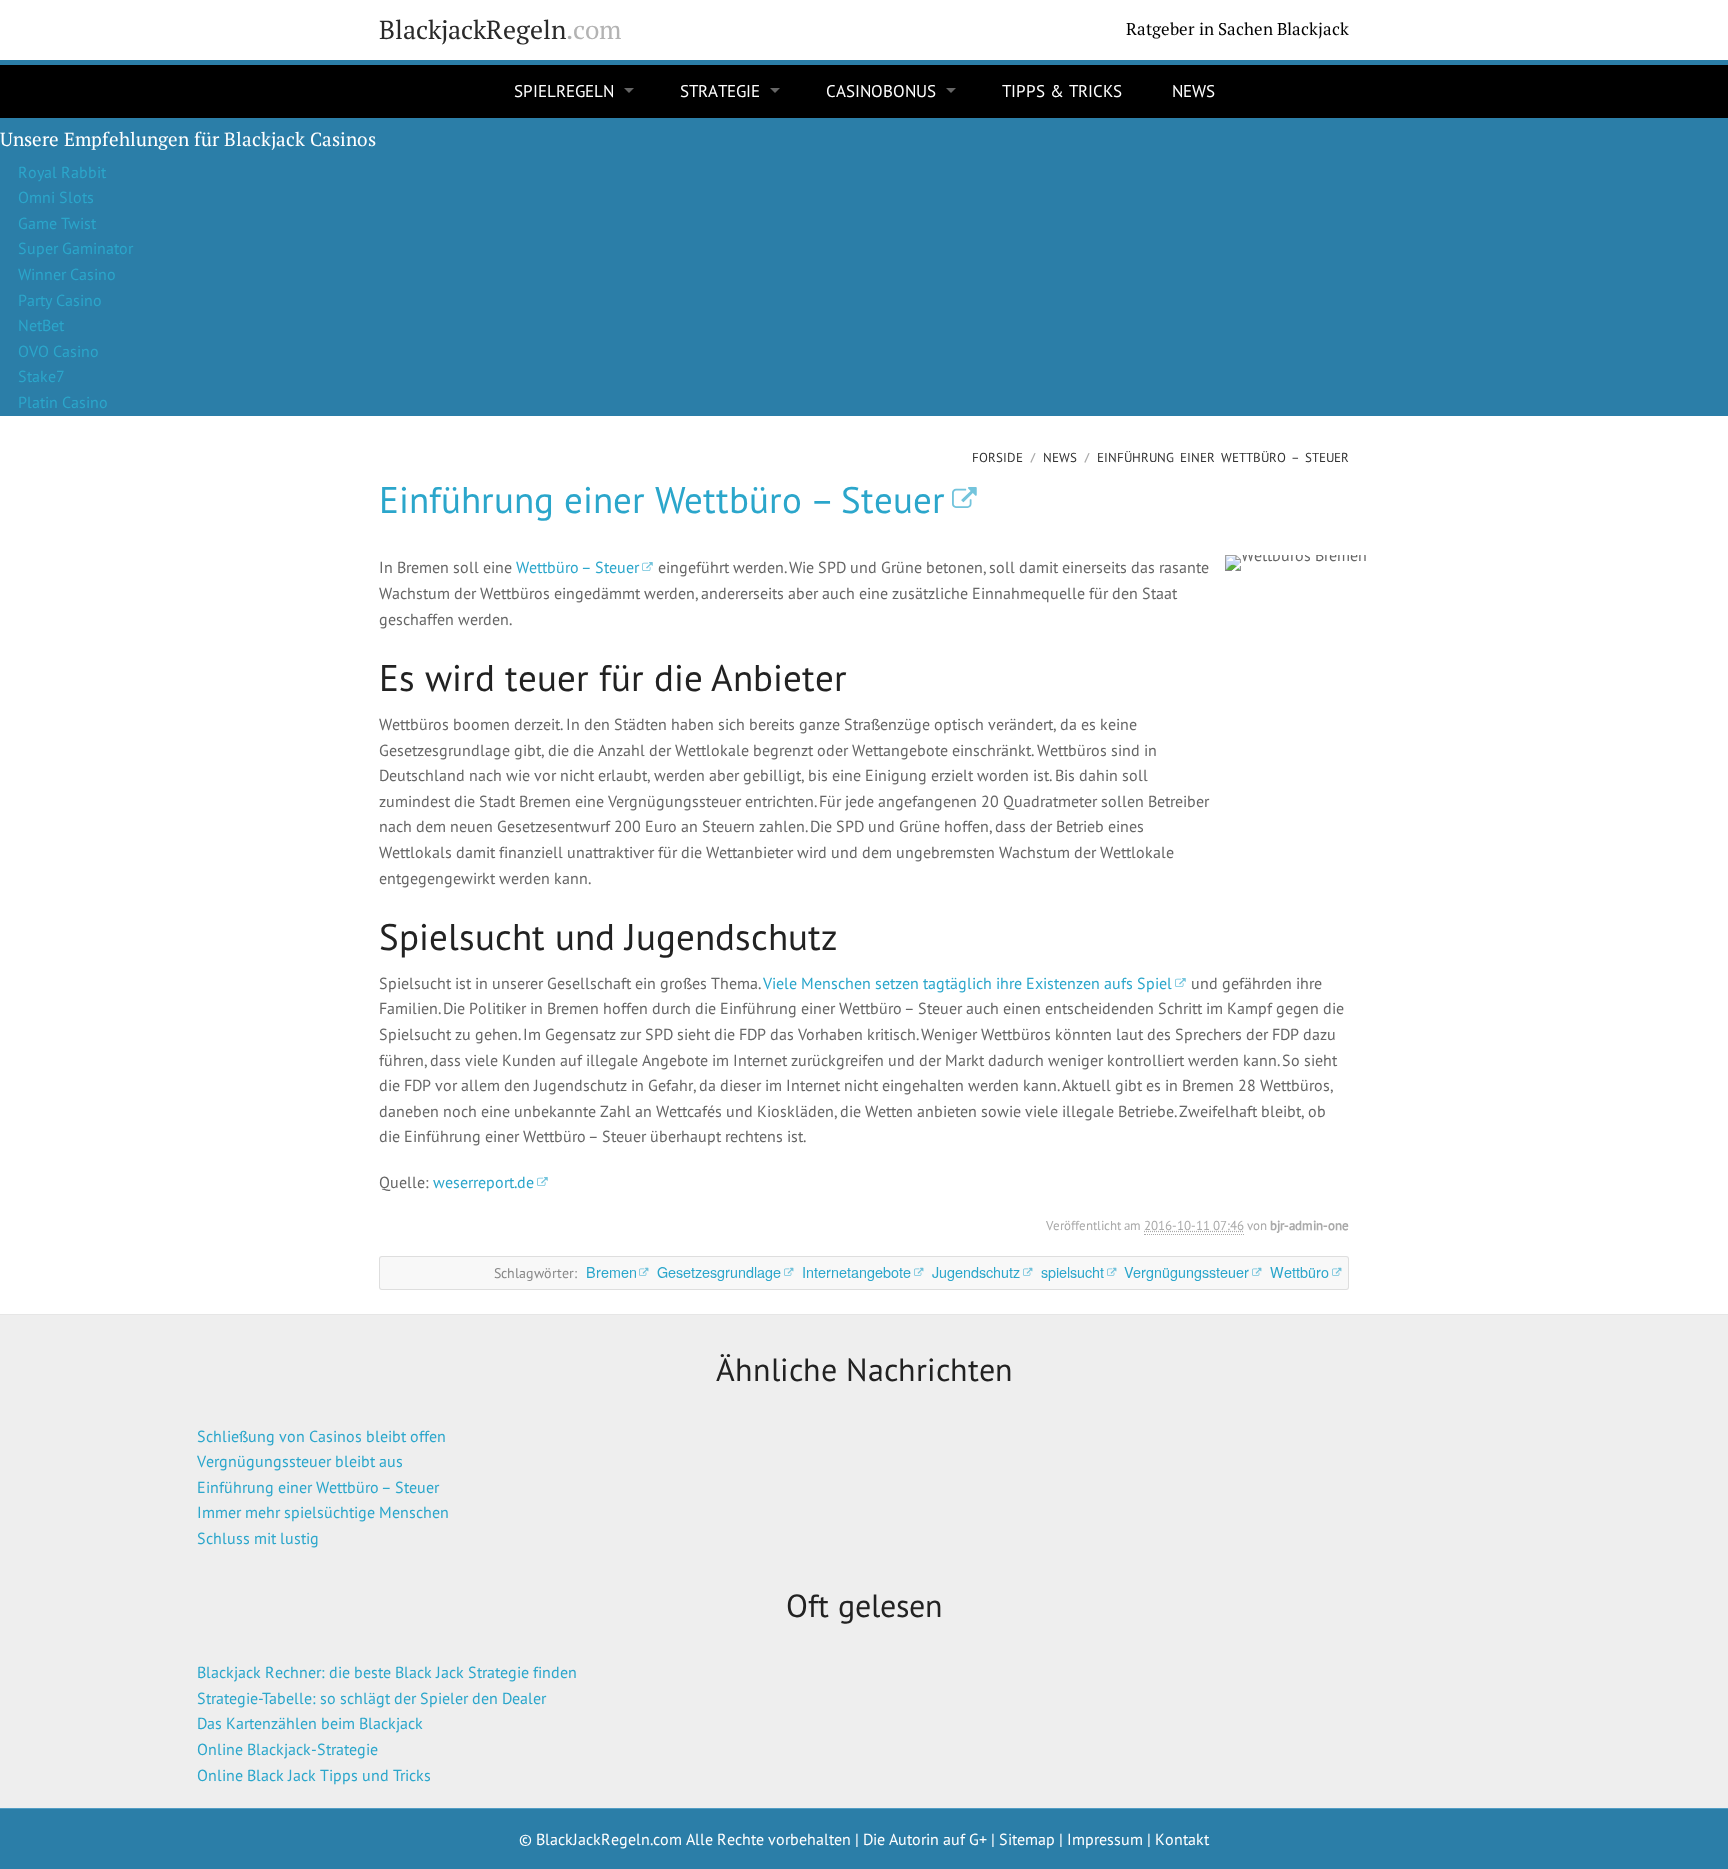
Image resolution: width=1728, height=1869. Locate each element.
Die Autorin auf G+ (925, 1839)
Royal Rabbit (62, 172)
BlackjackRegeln (500, 29)
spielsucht (1072, 1271)
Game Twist (57, 223)
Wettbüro (1299, 1271)
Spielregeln (564, 91)
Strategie (720, 91)
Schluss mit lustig (258, 1538)
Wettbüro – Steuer (577, 567)
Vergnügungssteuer (1186, 1271)
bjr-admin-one (1309, 1225)
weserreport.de (483, 1182)
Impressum (1105, 1839)
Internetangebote (856, 1271)
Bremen (611, 1271)
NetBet (41, 325)
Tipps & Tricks (1062, 91)
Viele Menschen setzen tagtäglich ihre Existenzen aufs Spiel (967, 983)
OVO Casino (58, 351)
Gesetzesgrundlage (719, 1271)
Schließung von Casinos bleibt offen (321, 1436)
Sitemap (1027, 1839)
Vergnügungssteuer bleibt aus (300, 1461)
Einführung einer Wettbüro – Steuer (662, 499)
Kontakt (1182, 1839)
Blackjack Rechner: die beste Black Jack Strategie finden (387, 1672)
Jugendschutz (976, 1271)
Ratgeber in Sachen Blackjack (1237, 29)
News (1193, 91)
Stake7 (41, 376)
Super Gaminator (75, 248)
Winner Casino (67, 274)
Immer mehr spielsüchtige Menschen (323, 1512)
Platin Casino (63, 402)
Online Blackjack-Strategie (287, 1749)
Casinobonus (881, 91)
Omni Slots (56, 197)
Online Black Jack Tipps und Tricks (314, 1775)
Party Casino (60, 300)
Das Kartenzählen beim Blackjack (310, 1723)
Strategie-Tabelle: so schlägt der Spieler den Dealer (371, 1698)
